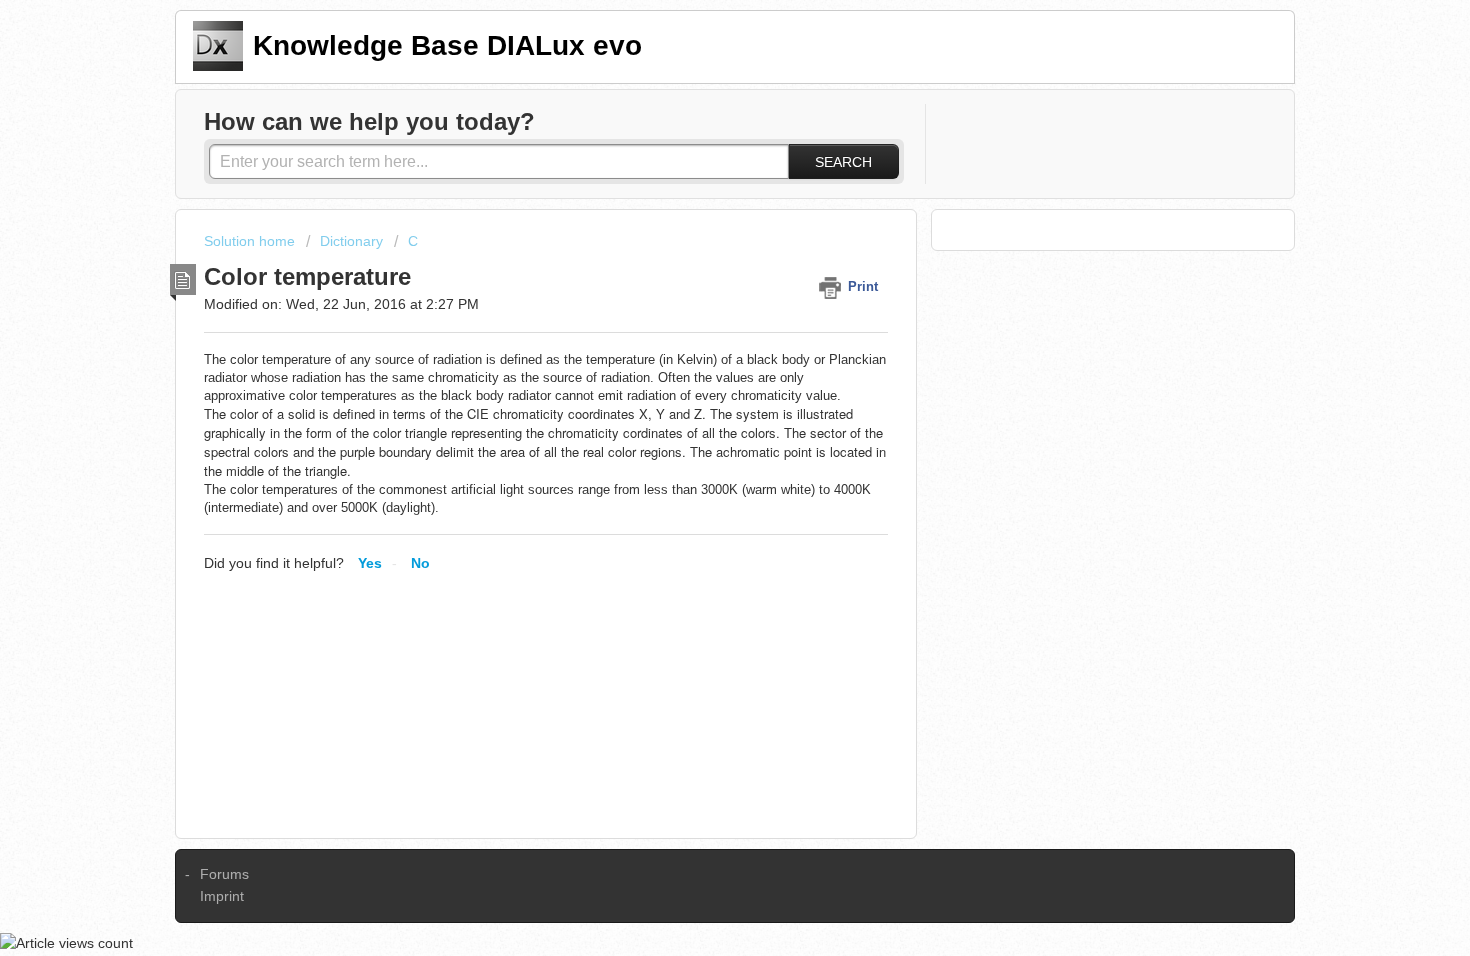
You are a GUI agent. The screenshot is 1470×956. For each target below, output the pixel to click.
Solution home (251, 241)
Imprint (222, 896)
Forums (224, 874)
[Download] (698, 212)
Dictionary (351, 241)
